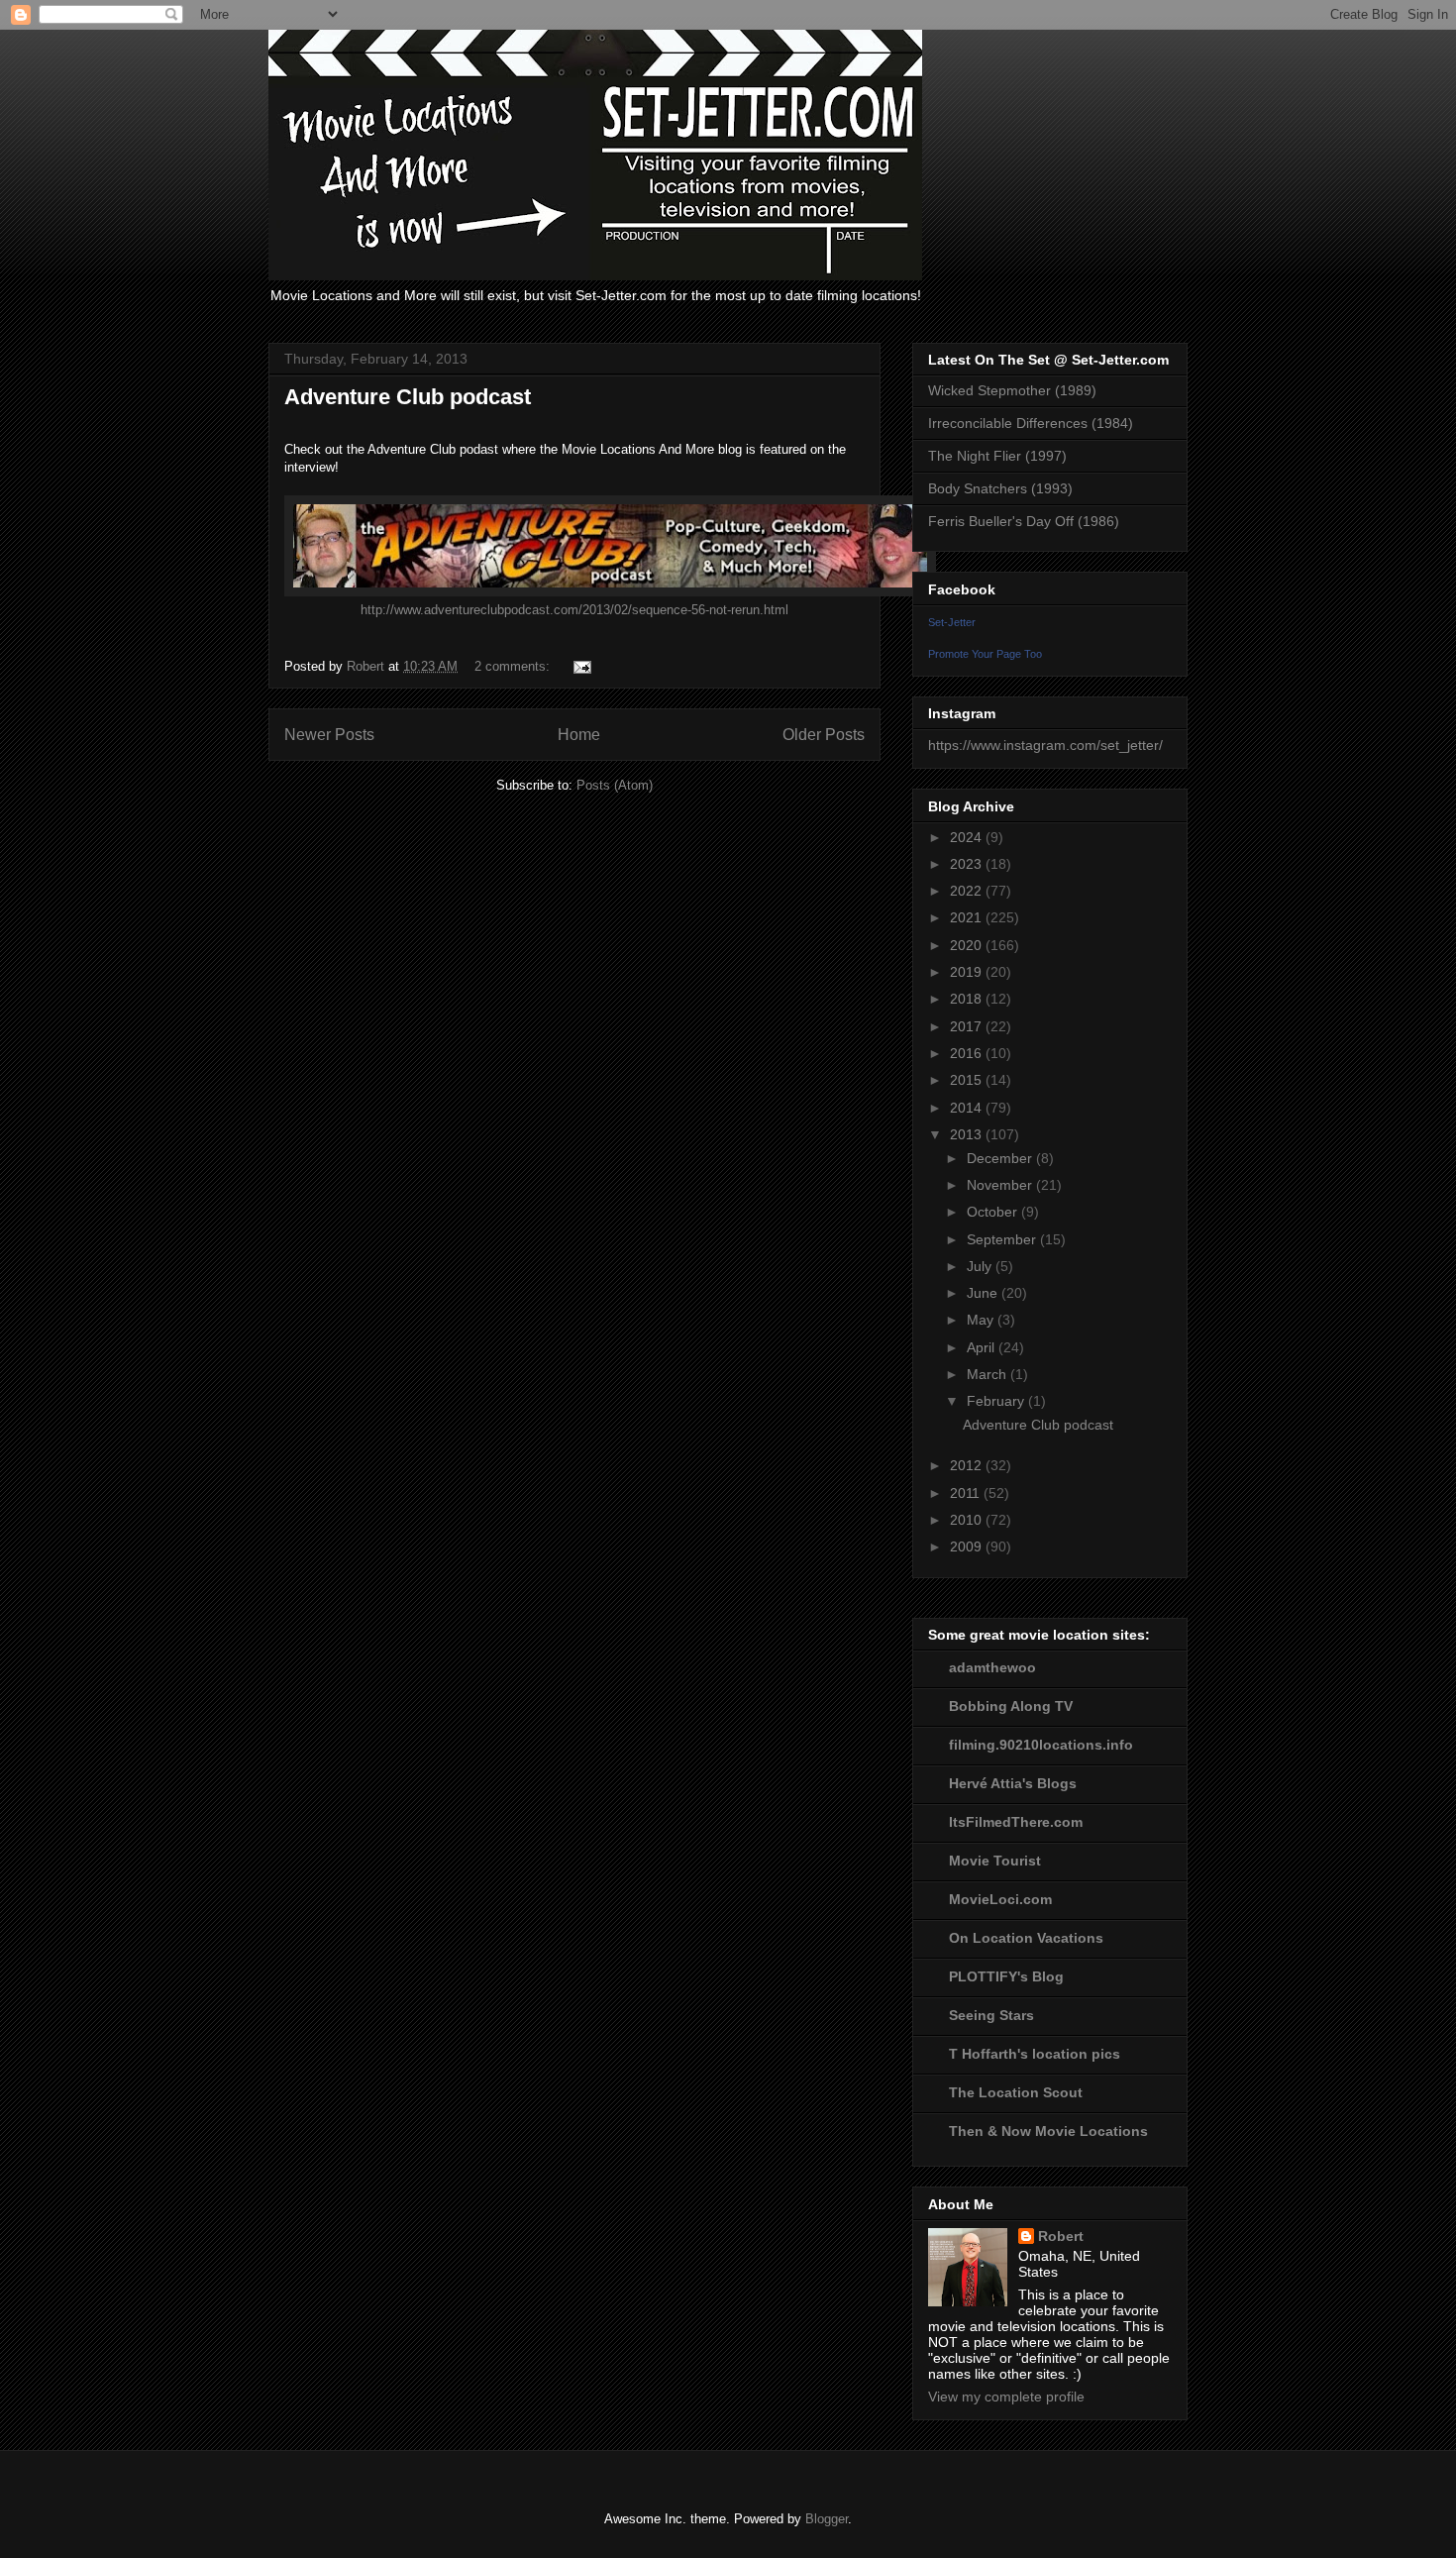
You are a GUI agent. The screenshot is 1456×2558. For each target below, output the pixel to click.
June (984, 1293)
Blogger (827, 2519)
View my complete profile (1006, 2397)
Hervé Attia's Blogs (1013, 1783)
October (994, 1212)
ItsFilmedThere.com (1016, 1822)
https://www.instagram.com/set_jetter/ (1045, 745)
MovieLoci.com (1000, 1899)
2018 (968, 999)
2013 (968, 1134)
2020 (968, 945)
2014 (968, 1108)
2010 (968, 1520)
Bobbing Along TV (1011, 1706)
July (981, 1266)
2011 (967, 1493)
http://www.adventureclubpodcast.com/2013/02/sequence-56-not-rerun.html (574, 610)
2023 (968, 864)
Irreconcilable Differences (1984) (1031, 423)
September (1003, 1239)
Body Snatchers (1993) (1000, 488)
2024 (968, 837)
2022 (968, 891)
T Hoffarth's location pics (1035, 2054)
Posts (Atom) (615, 785)
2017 (968, 1026)
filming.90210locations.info (1041, 1745)
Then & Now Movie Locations (1048, 2131)
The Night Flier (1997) (997, 456)
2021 (968, 917)
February (997, 1401)
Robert (1061, 2236)
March (988, 1374)
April (983, 1347)
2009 (968, 1546)
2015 (968, 1080)
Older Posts (824, 735)
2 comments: (514, 666)
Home (579, 735)
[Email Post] (581, 666)
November (1001, 1185)
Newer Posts (329, 735)
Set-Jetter (952, 622)
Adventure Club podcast (408, 397)
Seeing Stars (991, 2015)
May (982, 1320)
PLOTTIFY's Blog (1006, 1976)
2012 (968, 1465)
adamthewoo (992, 1667)
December (1001, 1158)
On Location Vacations (1026, 1938)
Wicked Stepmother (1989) (1012, 390)
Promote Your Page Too (985, 654)
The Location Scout (1016, 2092)
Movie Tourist (995, 1861)
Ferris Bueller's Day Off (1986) (1024, 521)
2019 (968, 972)
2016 (968, 1053)
